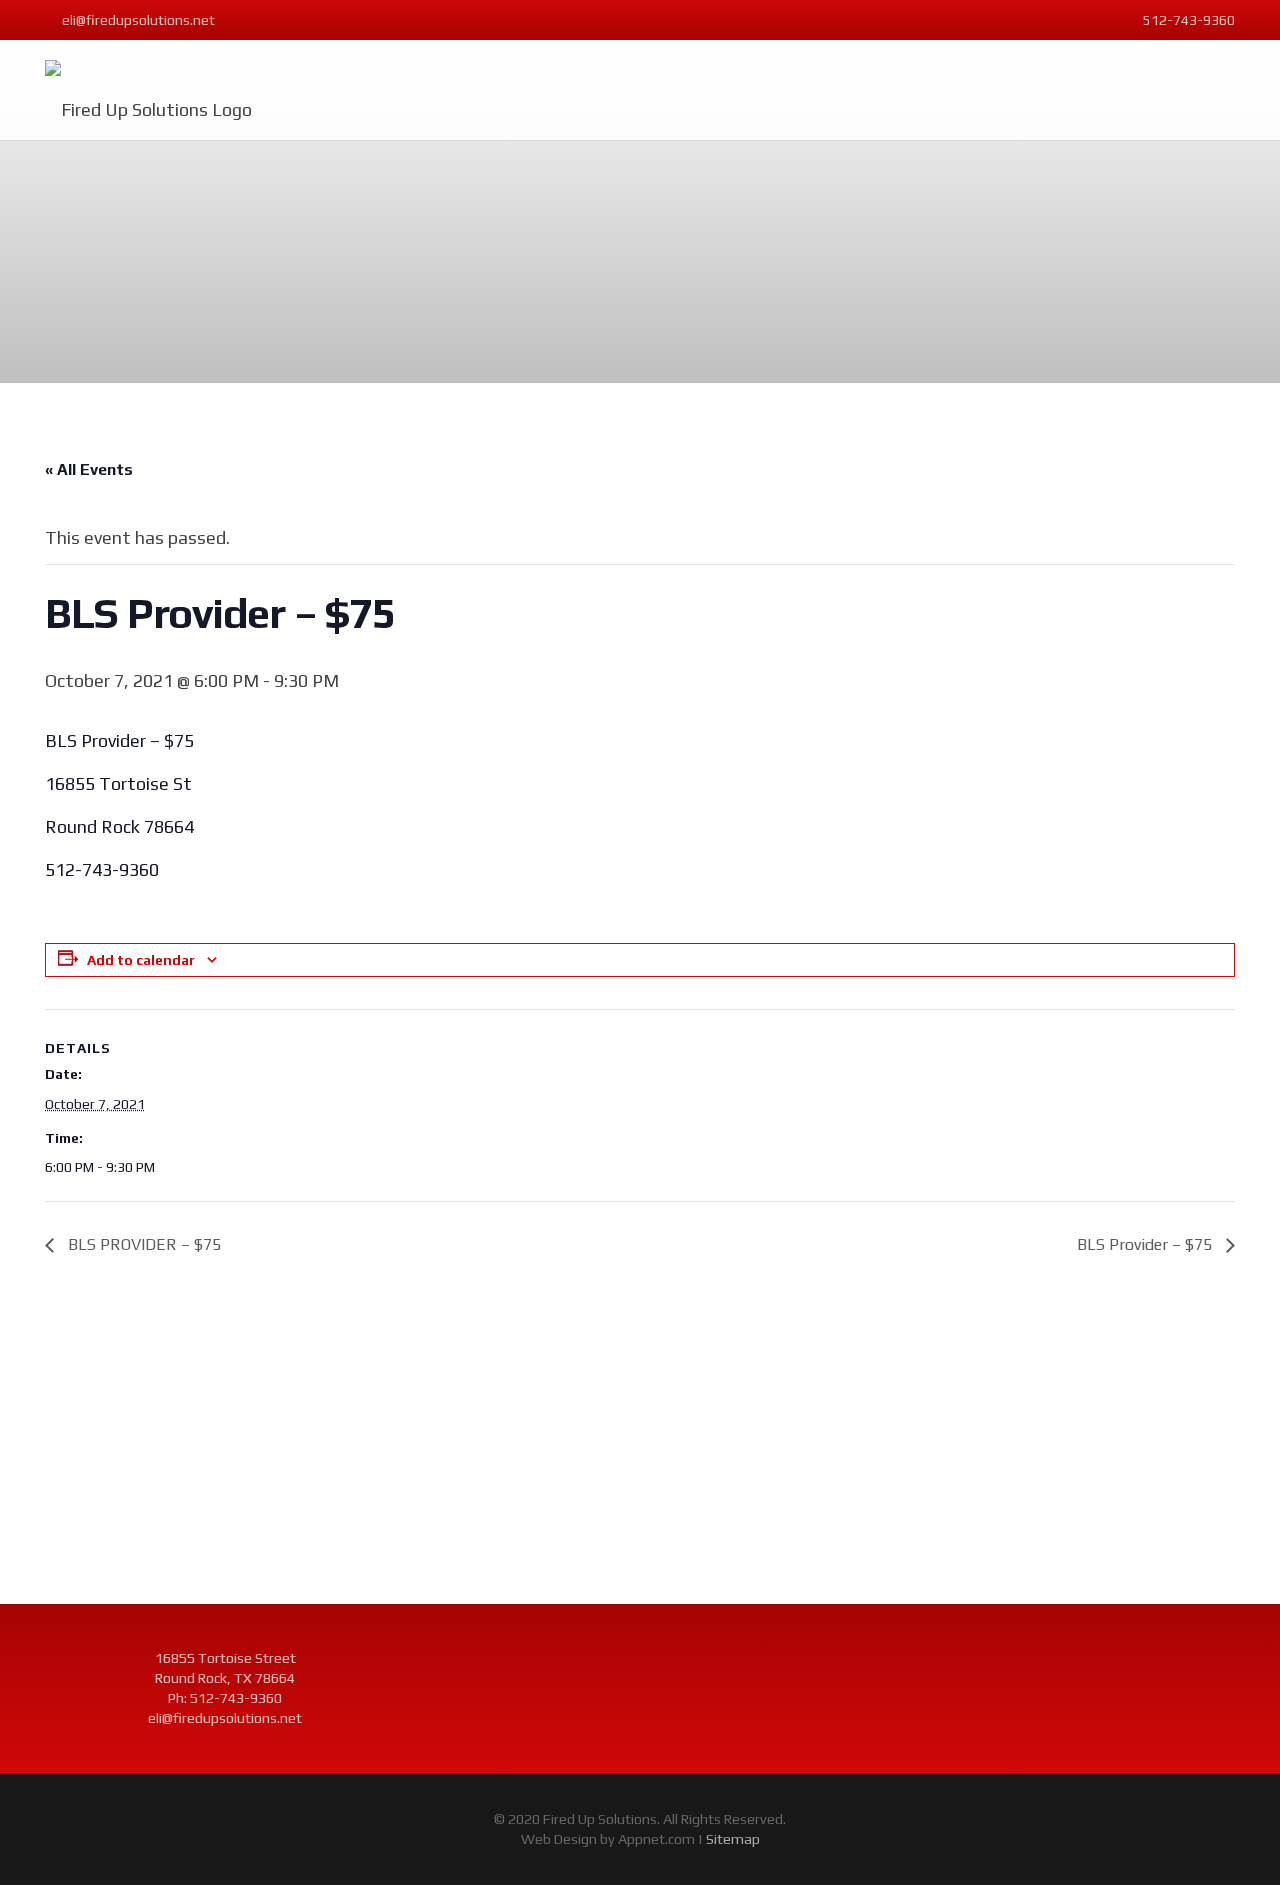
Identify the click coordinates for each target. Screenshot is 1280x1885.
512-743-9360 (236, 1698)
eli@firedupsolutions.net (225, 1718)
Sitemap (733, 1839)
